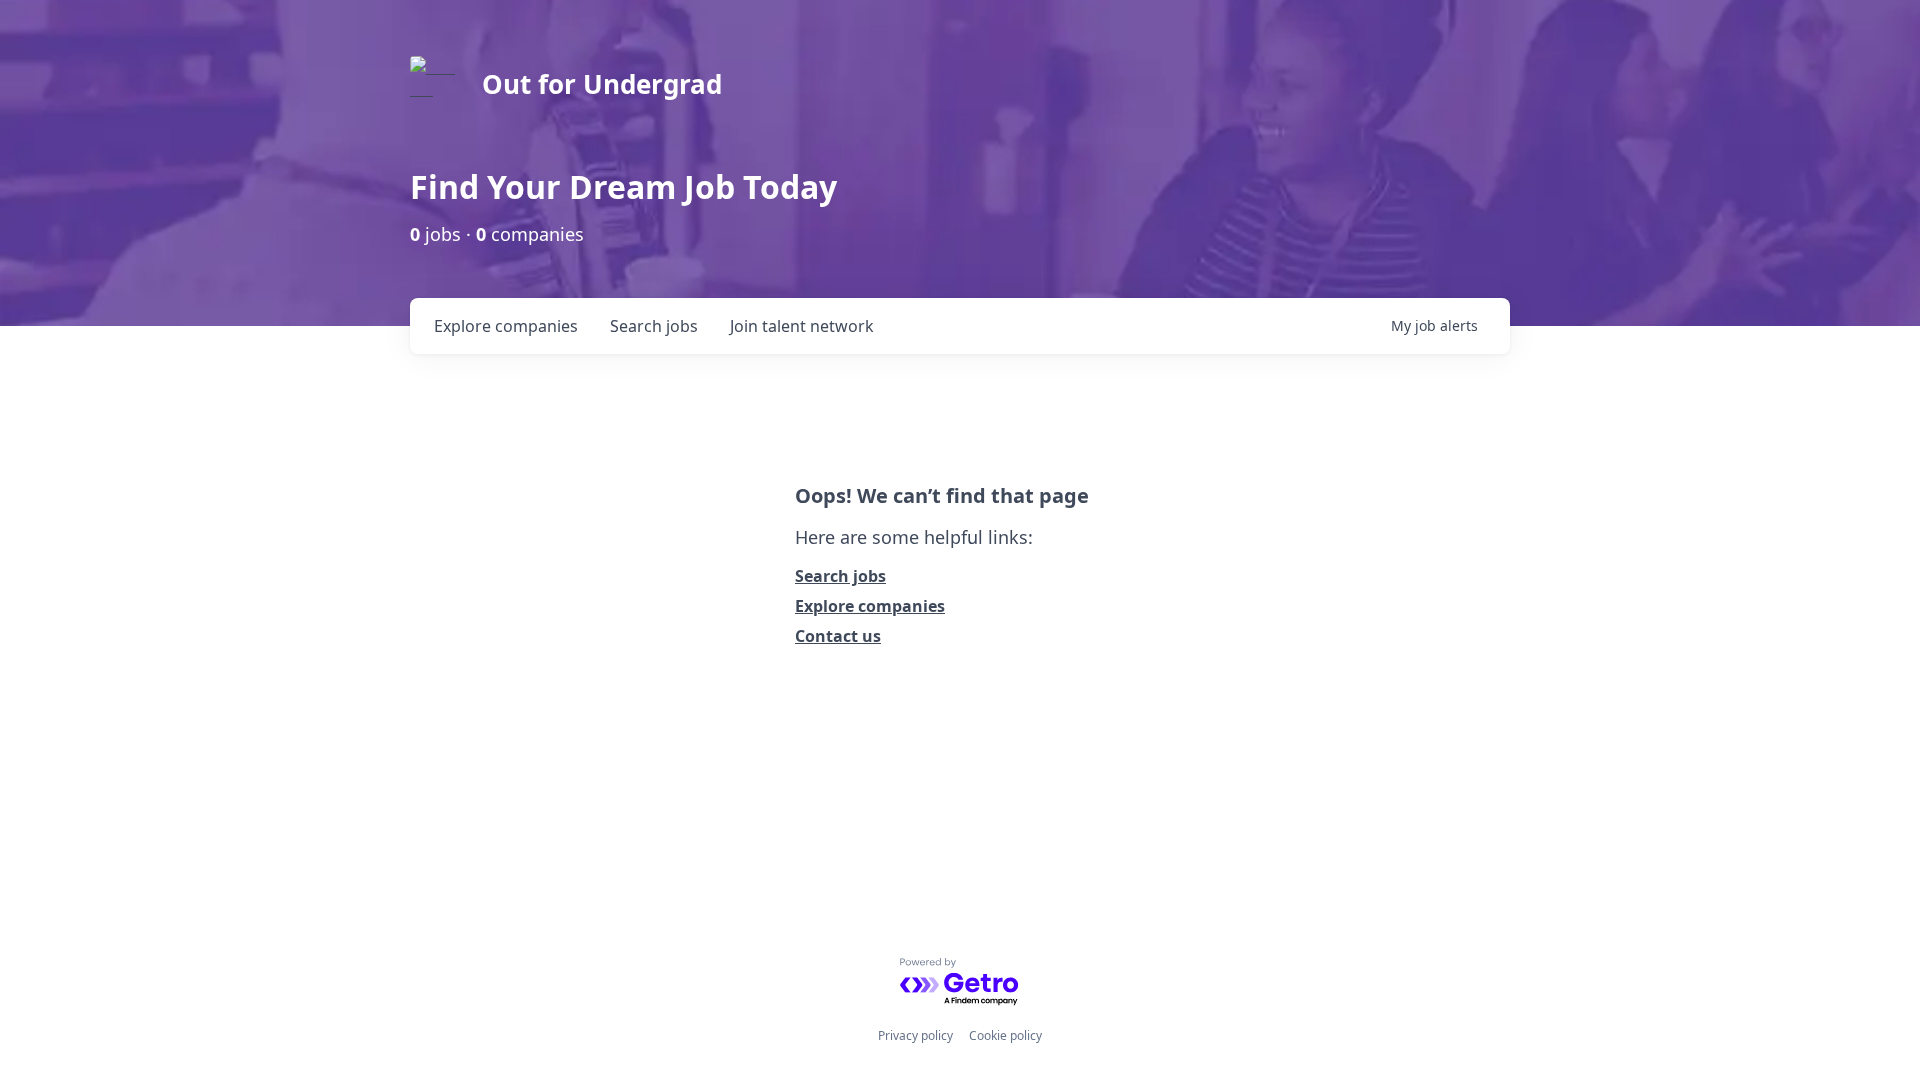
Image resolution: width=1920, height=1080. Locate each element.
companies (506, 326)
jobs (654, 326)
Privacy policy (915, 1035)
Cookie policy (1005, 1035)
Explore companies (870, 606)
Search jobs (840, 576)
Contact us (838, 636)
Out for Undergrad (602, 84)
